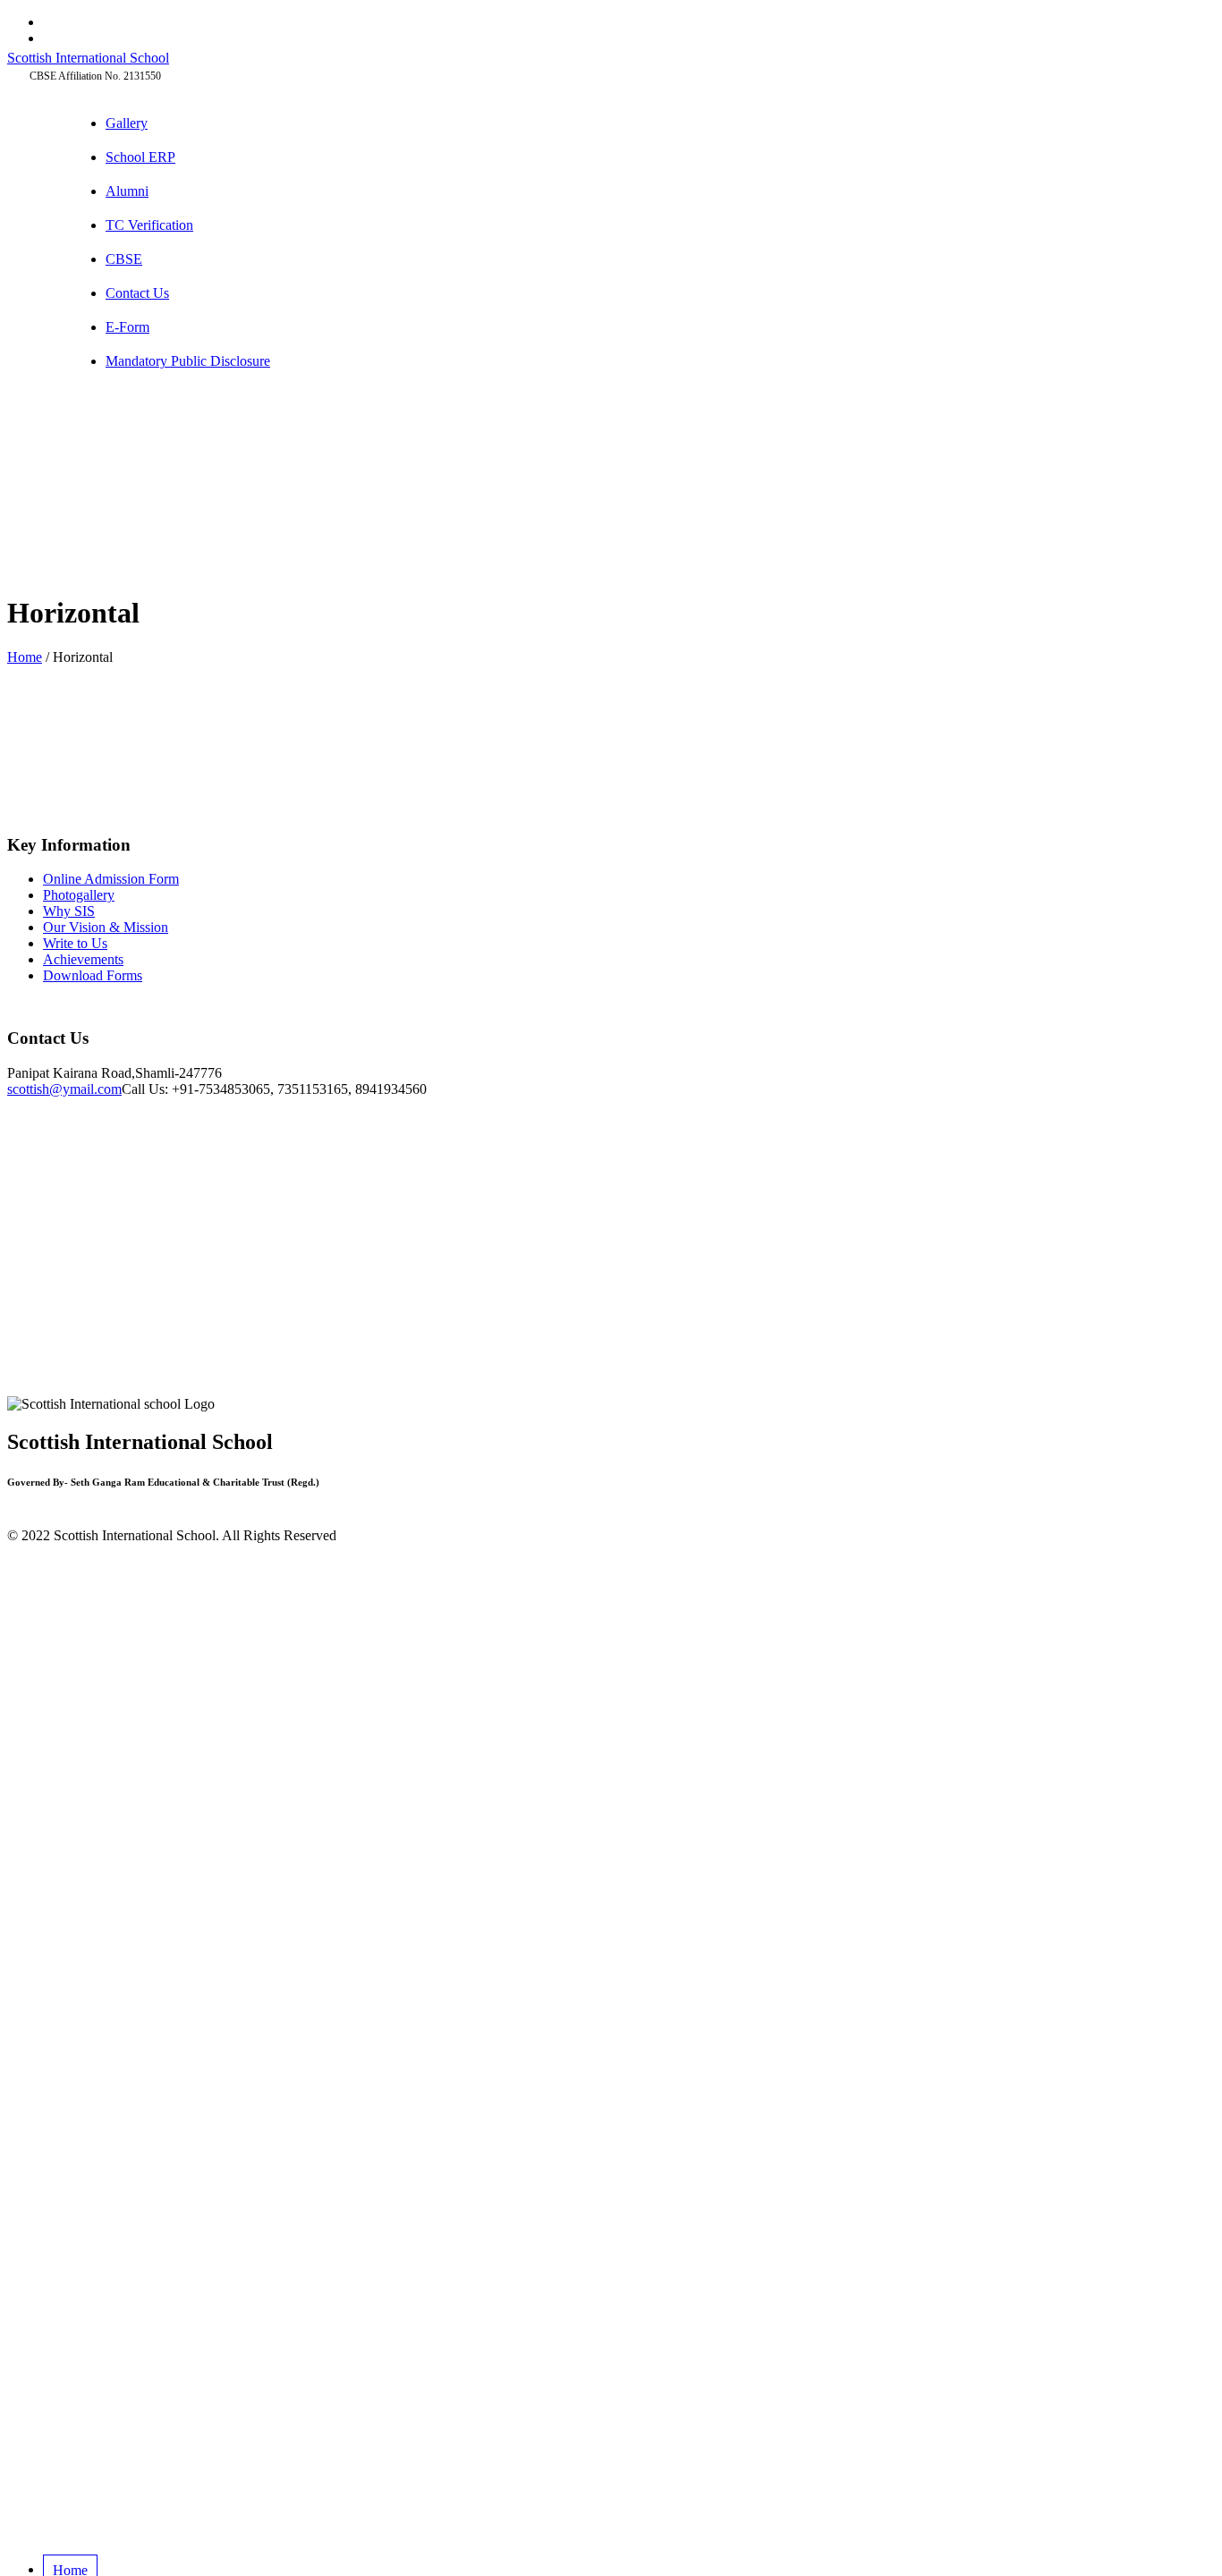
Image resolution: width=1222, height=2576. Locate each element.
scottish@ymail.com (64, 1089)
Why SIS (69, 911)
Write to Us (75, 943)
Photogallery (79, 895)
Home (25, 657)
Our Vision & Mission (106, 927)
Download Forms (93, 975)
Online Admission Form (111, 879)
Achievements (83, 959)
